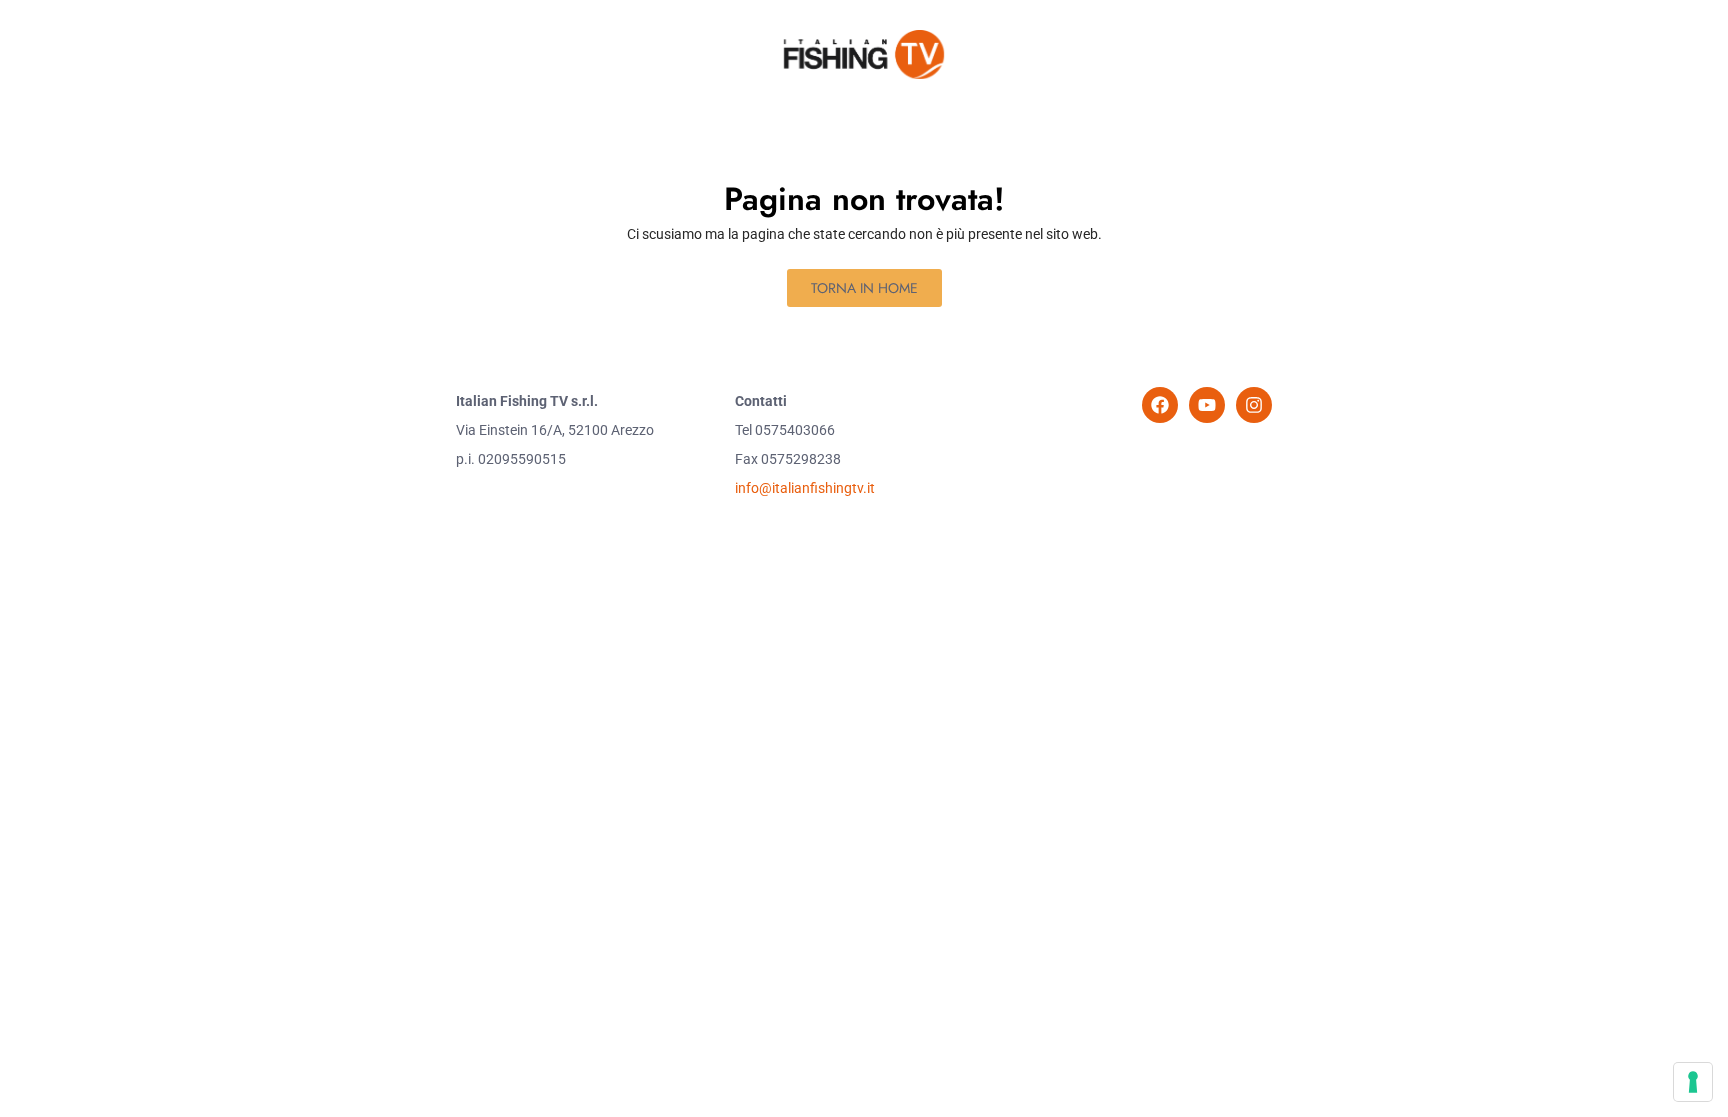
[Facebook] (1160, 405)
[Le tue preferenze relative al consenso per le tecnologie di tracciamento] (1693, 1082)
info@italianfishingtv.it (805, 488)
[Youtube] (1207, 405)
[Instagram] (1254, 405)
